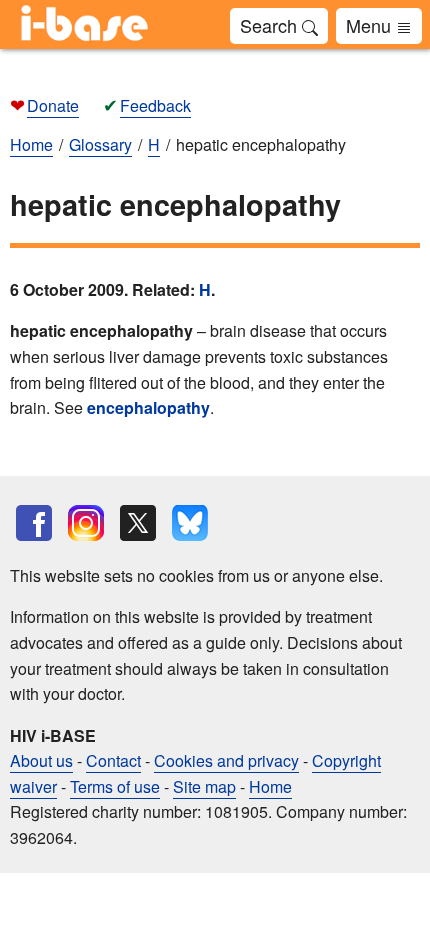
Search (271, 25)
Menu (371, 25)
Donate (53, 105)
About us (41, 760)
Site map (204, 786)
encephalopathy (148, 407)
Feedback (155, 105)
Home (270, 786)
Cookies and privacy (226, 760)
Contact (113, 760)
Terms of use (115, 786)
